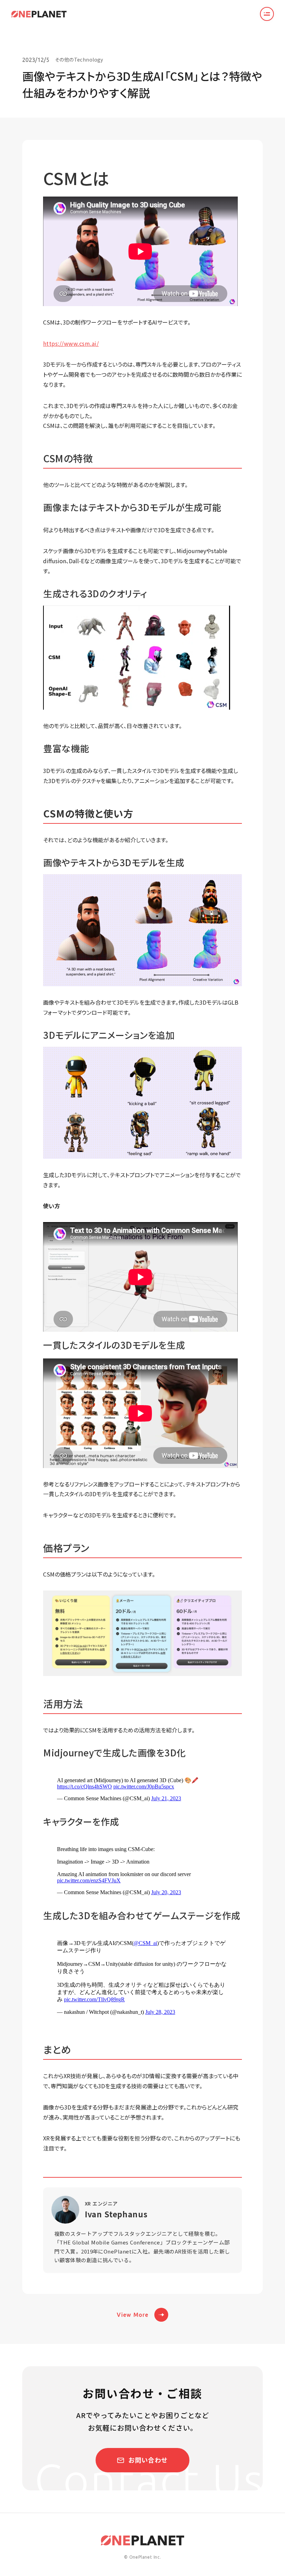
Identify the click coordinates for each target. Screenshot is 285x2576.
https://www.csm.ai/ (71, 343)
